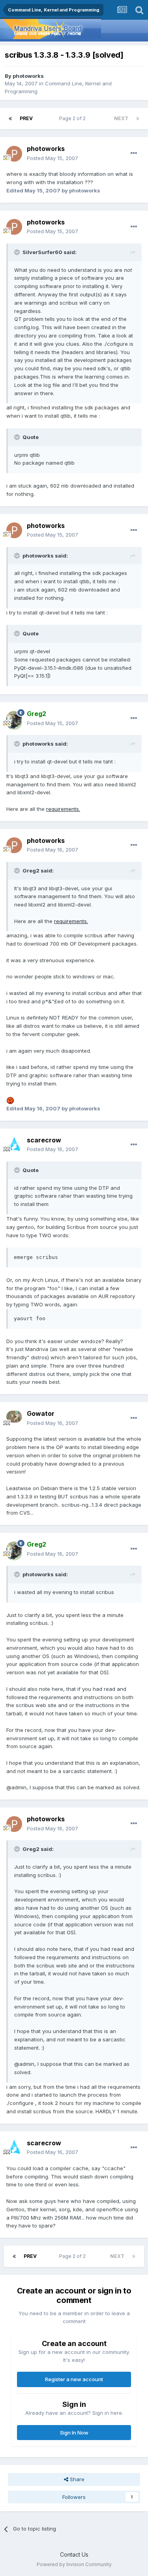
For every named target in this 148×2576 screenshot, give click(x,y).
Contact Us (74, 2554)
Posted (52, 158)
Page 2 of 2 (74, 118)
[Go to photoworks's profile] (14, 154)
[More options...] (134, 153)
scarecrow (44, 1140)
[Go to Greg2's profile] (14, 719)
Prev (26, 118)
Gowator (41, 1413)
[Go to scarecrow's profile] (14, 1145)
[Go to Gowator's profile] (14, 1419)
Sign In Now (74, 2433)
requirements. (63, 809)
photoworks (28, 76)
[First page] (10, 119)
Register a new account (74, 2379)
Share (76, 2479)
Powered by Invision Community (74, 2564)
